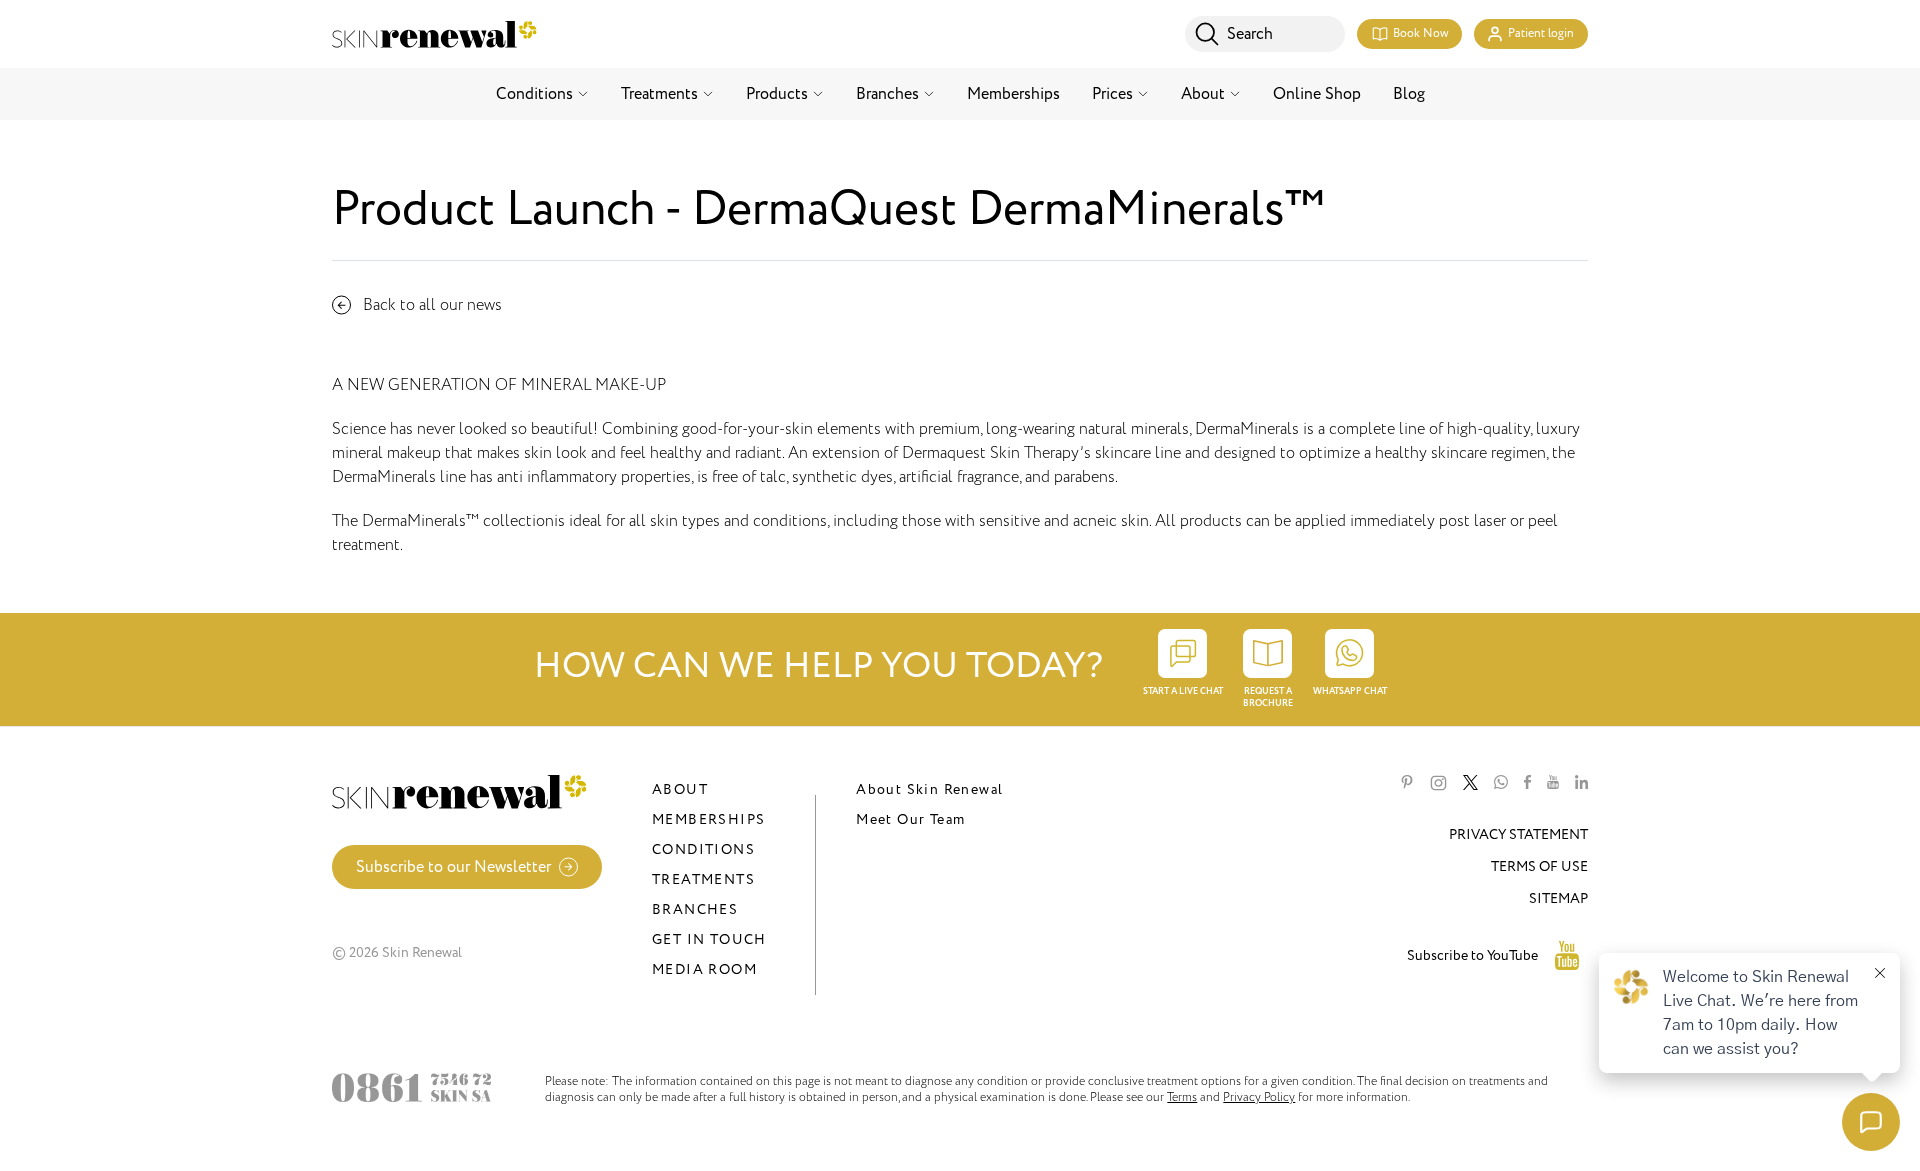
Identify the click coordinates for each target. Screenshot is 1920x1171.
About (1203, 94)
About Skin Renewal (929, 789)
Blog (1409, 94)
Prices (1112, 94)
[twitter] (1470, 783)
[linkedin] (1581, 783)
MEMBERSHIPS (708, 819)
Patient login (1541, 33)
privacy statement (1518, 834)
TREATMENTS (703, 879)
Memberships (1013, 94)
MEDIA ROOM (704, 969)
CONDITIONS (703, 849)
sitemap (1558, 898)
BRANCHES (695, 909)
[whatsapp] (1501, 783)
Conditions (534, 94)
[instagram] (1438, 783)
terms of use (1539, 866)
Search (1250, 34)
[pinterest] (1407, 783)
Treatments (659, 94)
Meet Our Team (910, 819)
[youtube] (1553, 783)
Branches (887, 94)
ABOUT (680, 789)
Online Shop (1317, 94)
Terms (1182, 1097)
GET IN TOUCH (709, 939)
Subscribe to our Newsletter (453, 867)
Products (777, 94)
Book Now (1420, 33)
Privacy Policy (1259, 1097)
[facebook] (1527, 783)
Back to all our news (432, 305)
